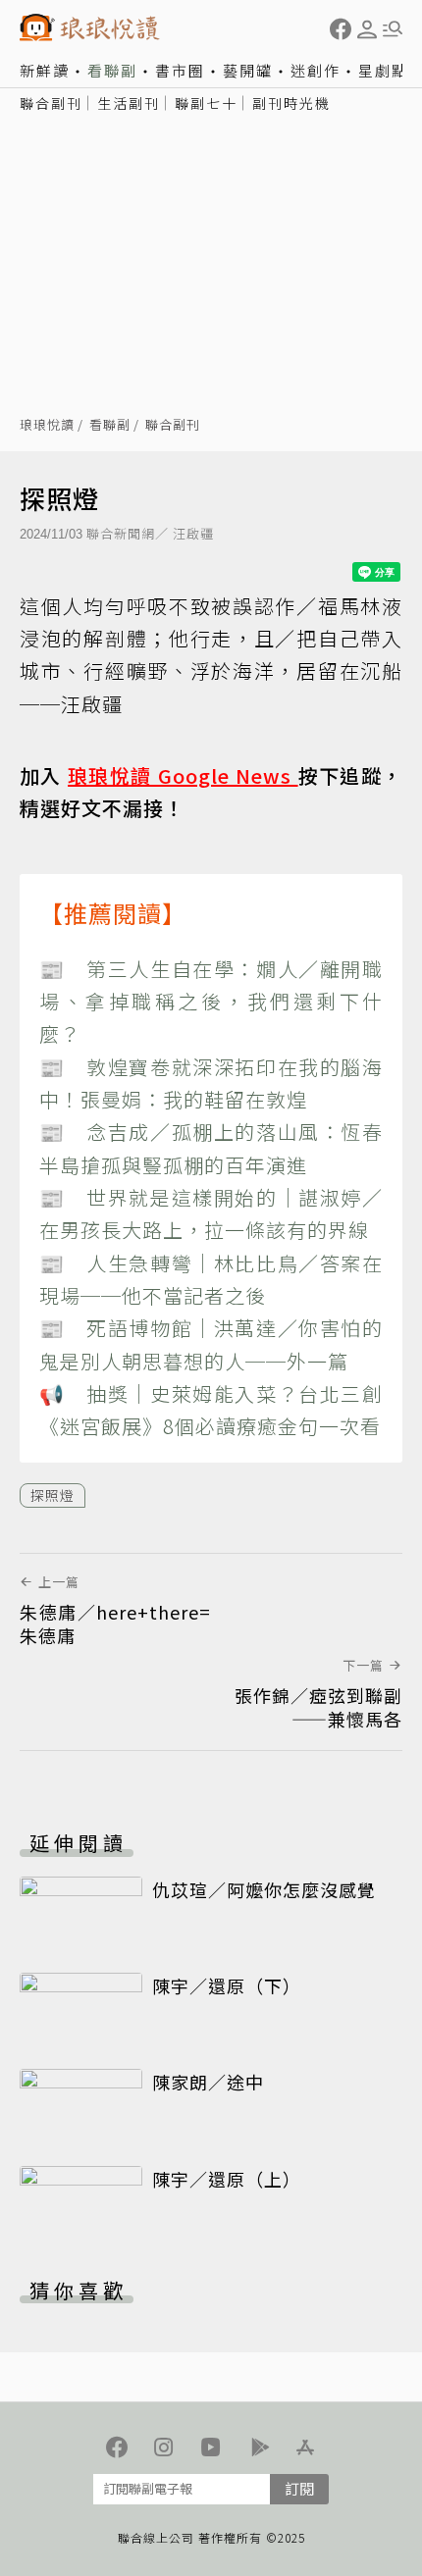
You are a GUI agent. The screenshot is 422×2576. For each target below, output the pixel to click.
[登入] (367, 29)
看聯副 (112, 70)
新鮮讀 (45, 70)
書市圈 (180, 70)
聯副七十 (206, 103)
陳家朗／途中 (208, 2082)
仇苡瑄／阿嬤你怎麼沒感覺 (264, 1889)
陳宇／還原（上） (227, 2179)
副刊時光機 (291, 103)
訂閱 (299, 2488)
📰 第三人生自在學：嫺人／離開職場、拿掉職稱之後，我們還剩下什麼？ (211, 1002)
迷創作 (316, 70)
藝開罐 (248, 70)
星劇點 (383, 70)
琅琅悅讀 (47, 425)
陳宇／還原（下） (227, 1985)
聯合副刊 (51, 103)
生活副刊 (129, 103)
